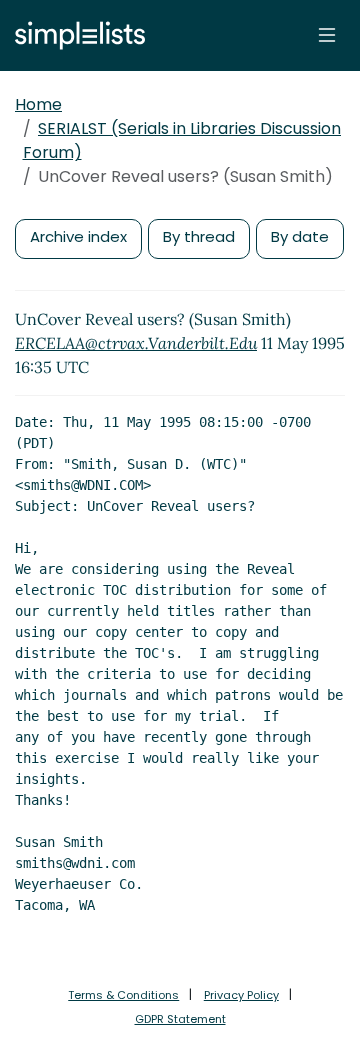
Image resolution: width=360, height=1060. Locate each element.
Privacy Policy (241, 995)
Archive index (78, 236)
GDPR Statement (180, 1019)
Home (38, 104)
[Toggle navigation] (327, 35)
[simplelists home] (75, 35)
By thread (199, 236)
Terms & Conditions (123, 995)
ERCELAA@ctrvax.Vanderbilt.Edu (136, 343)
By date (300, 236)
